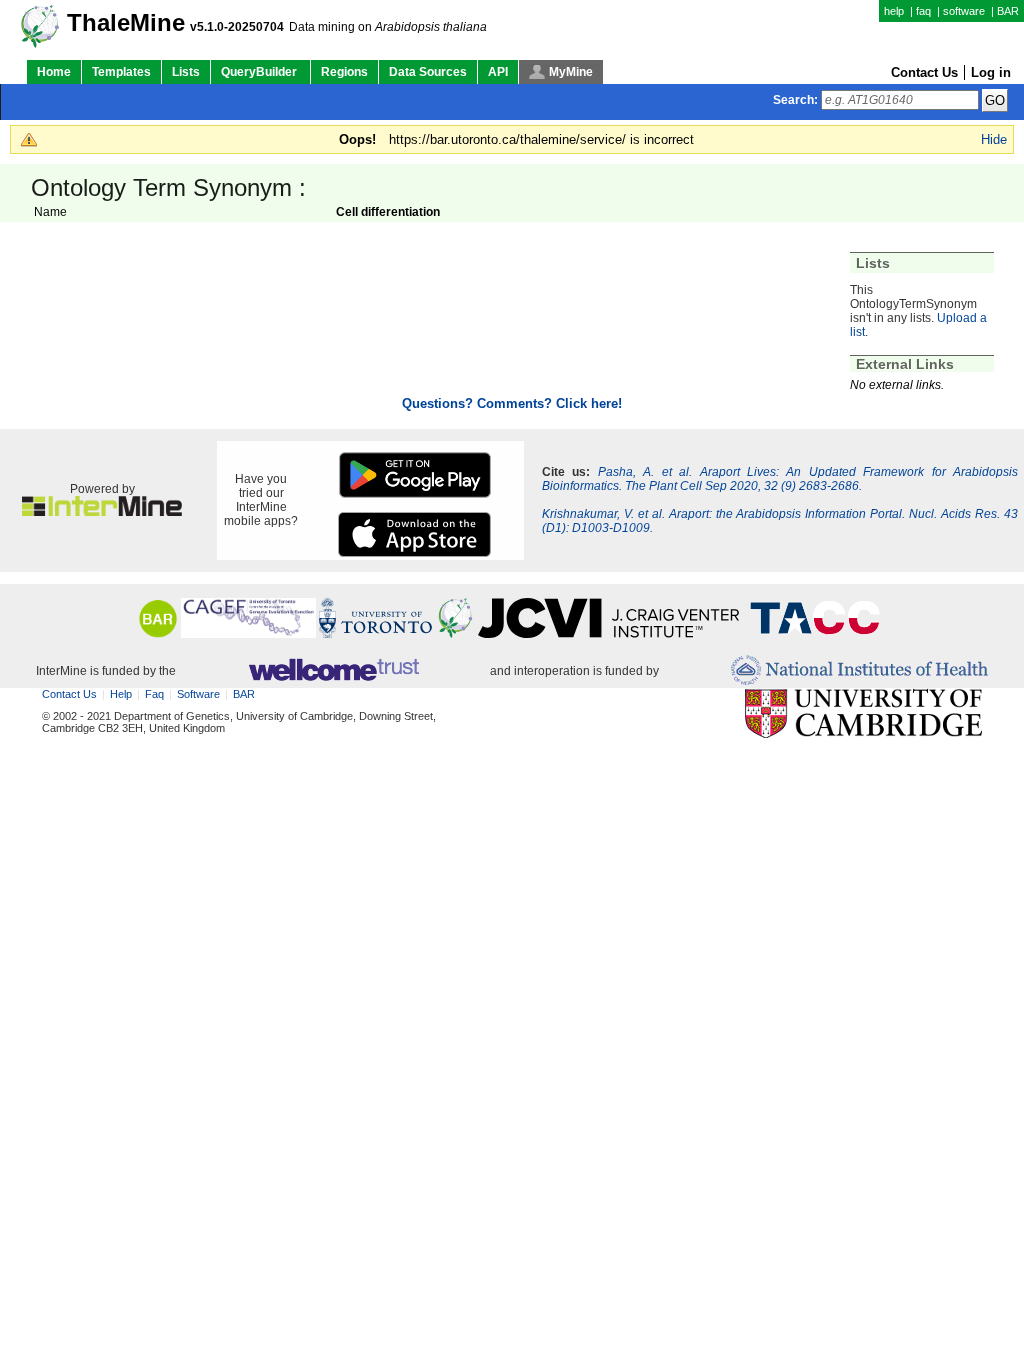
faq (923, 11)
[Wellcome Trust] (333, 671)
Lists (186, 72)
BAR (1008, 11)
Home (54, 72)
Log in (991, 72)
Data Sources (428, 72)
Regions (344, 72)
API (498, 72)
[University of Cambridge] (863, 714)
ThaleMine (126, 23)
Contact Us (924, 72)
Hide (994, 139)
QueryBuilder (260, 72)
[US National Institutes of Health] (859, 671)
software (964, 11)
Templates (121, 72)
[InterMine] (102, 512)
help (894, 11)
